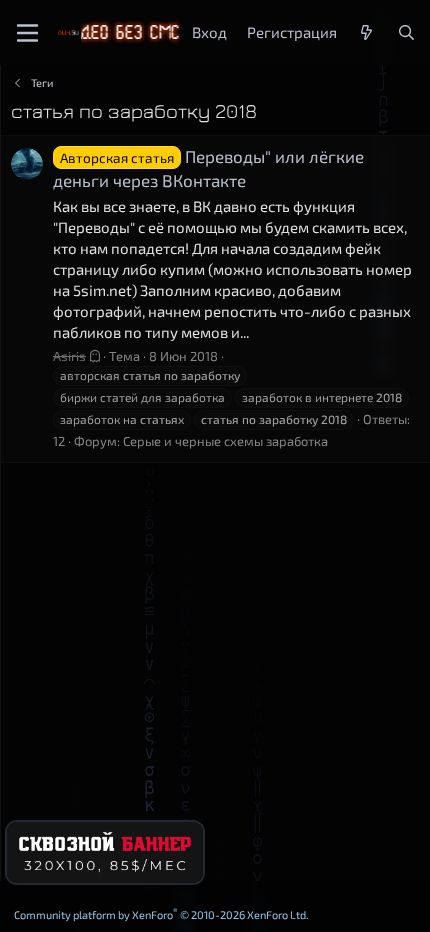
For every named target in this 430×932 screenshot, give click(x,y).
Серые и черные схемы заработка (225, 441)
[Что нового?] (366, 32)
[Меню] (27, 33)
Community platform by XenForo (161, 914)
